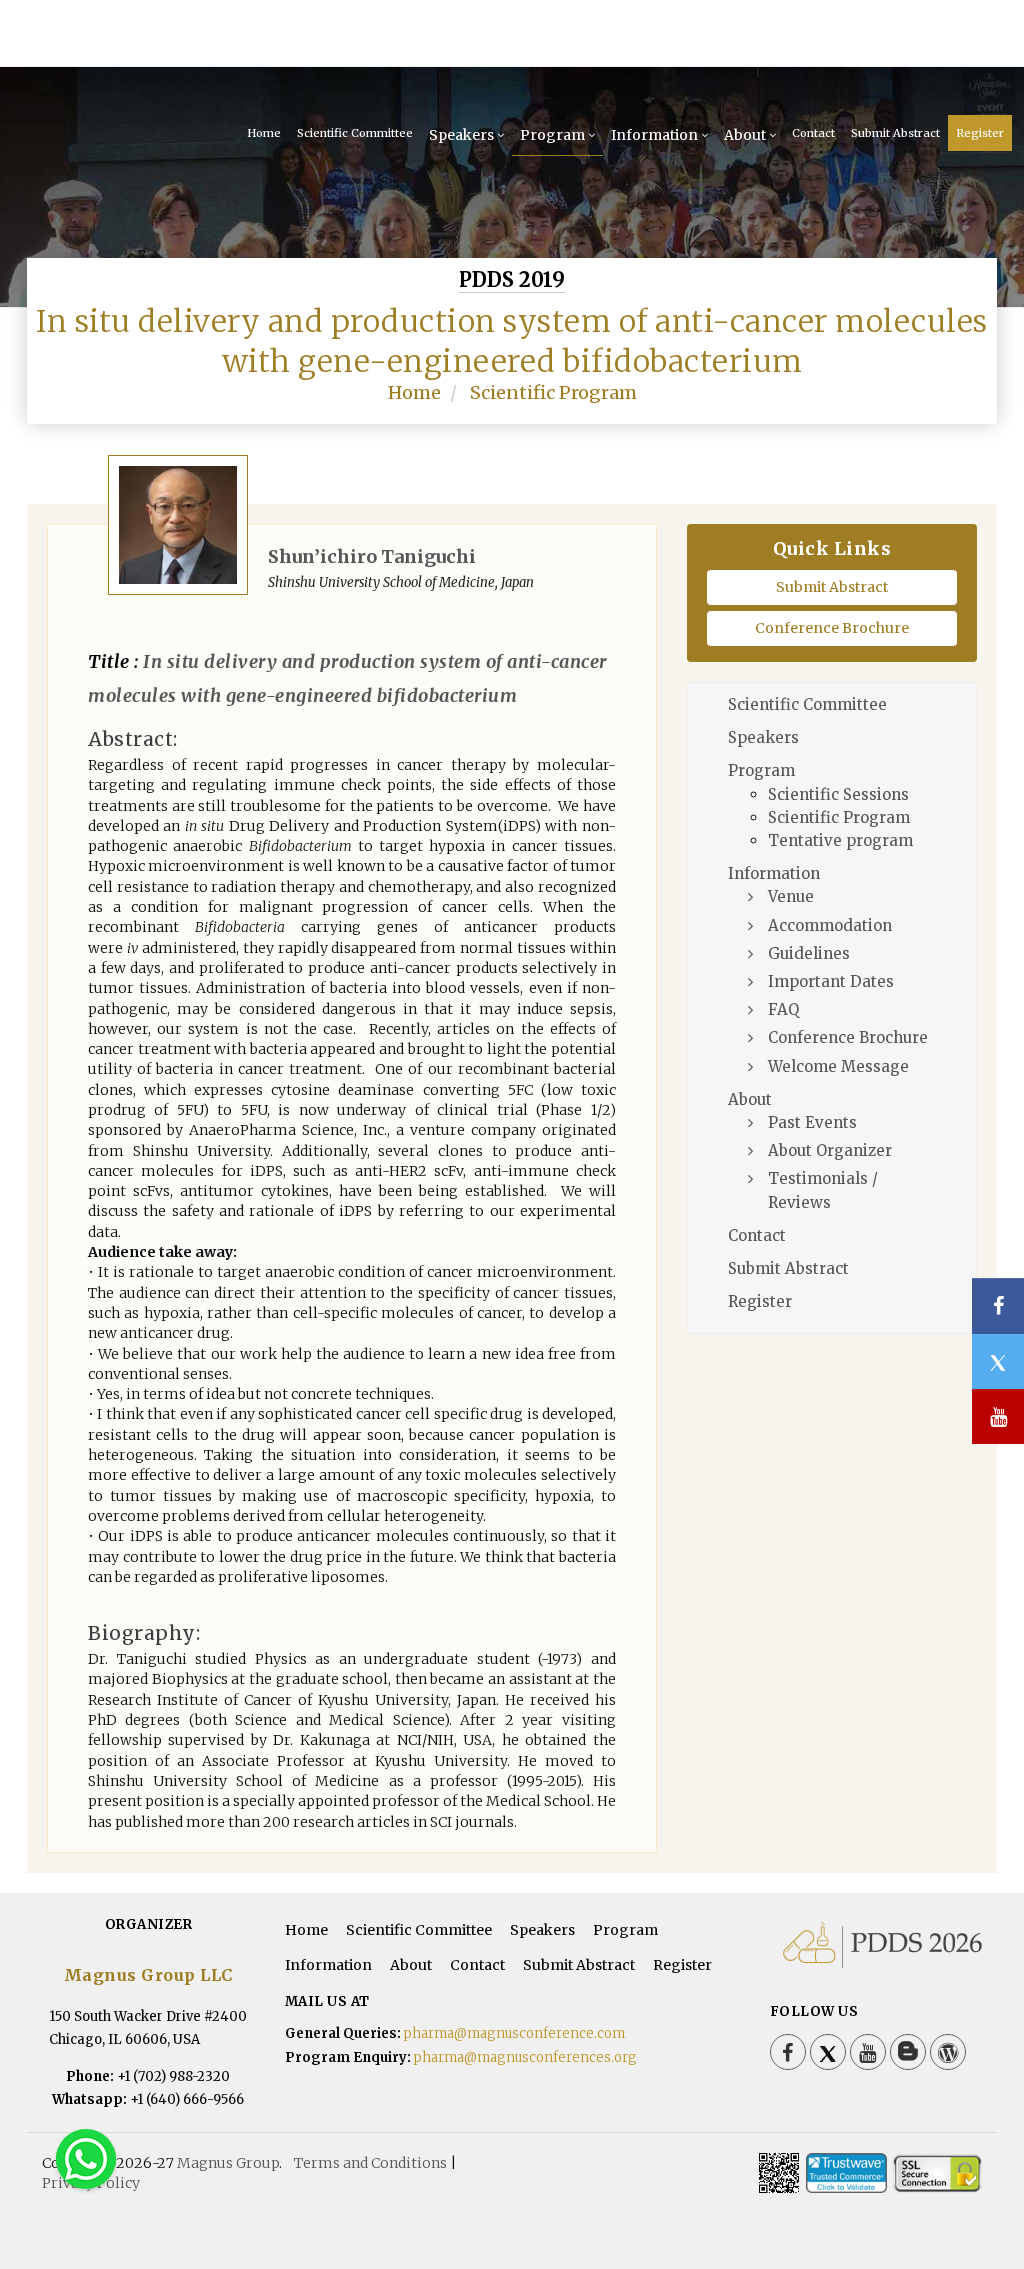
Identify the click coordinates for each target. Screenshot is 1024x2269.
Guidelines (809, 953)
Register (980, 133)
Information (654, 135)
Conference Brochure (832, 628)
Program (552, 135)
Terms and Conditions (370, 2163)
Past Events (812, 1122)
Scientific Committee (355, 133)
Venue (791, 896)
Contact (813, 133)
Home (264, 133)
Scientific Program (553, 392)
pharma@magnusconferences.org (525, 2057)
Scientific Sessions (838, 794)
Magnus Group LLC (148, 1975)
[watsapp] (86, 2158)
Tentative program (840, 840)
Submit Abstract (895, 133)
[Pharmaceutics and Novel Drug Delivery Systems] (155, 41)
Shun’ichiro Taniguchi (372, 556)
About (745, 135)
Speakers (461, 135)
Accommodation (830, 925)
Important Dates (831, 981)
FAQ (783, 1009)
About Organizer (830, 1150)
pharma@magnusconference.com (514, 2033)
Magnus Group (228, 2163)
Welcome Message (838, 1066)
